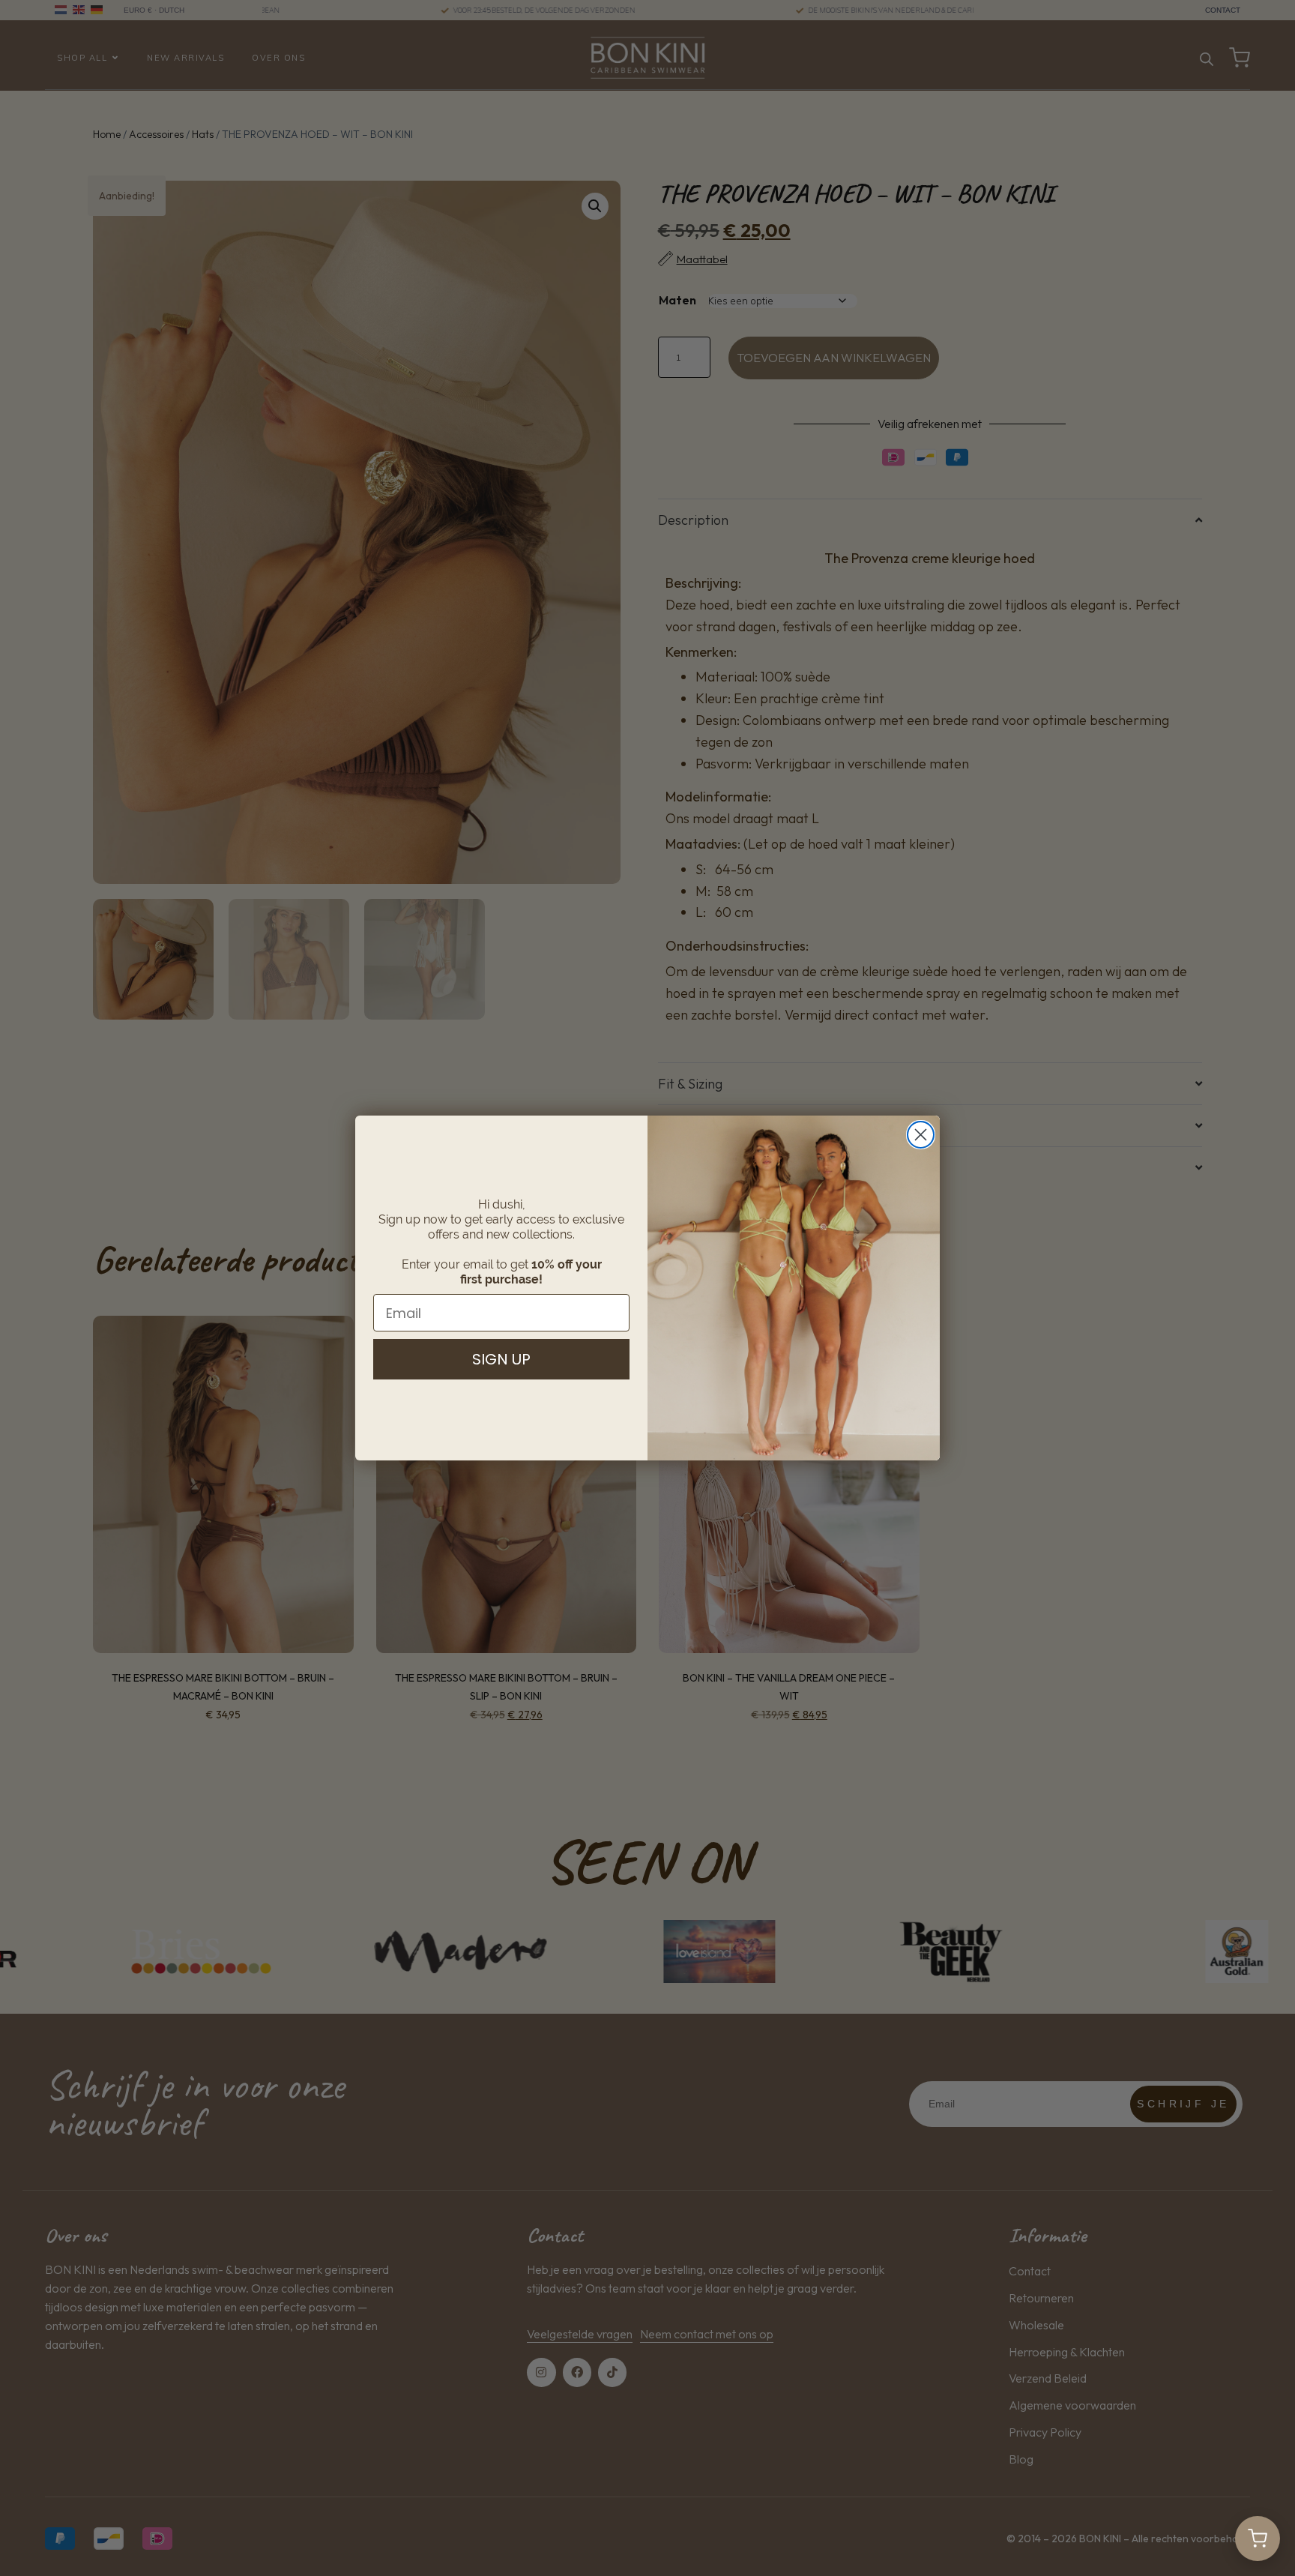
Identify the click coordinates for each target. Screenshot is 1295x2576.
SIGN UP (501, 1359)
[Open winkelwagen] (1258, 2539)
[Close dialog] (921, 1135)
